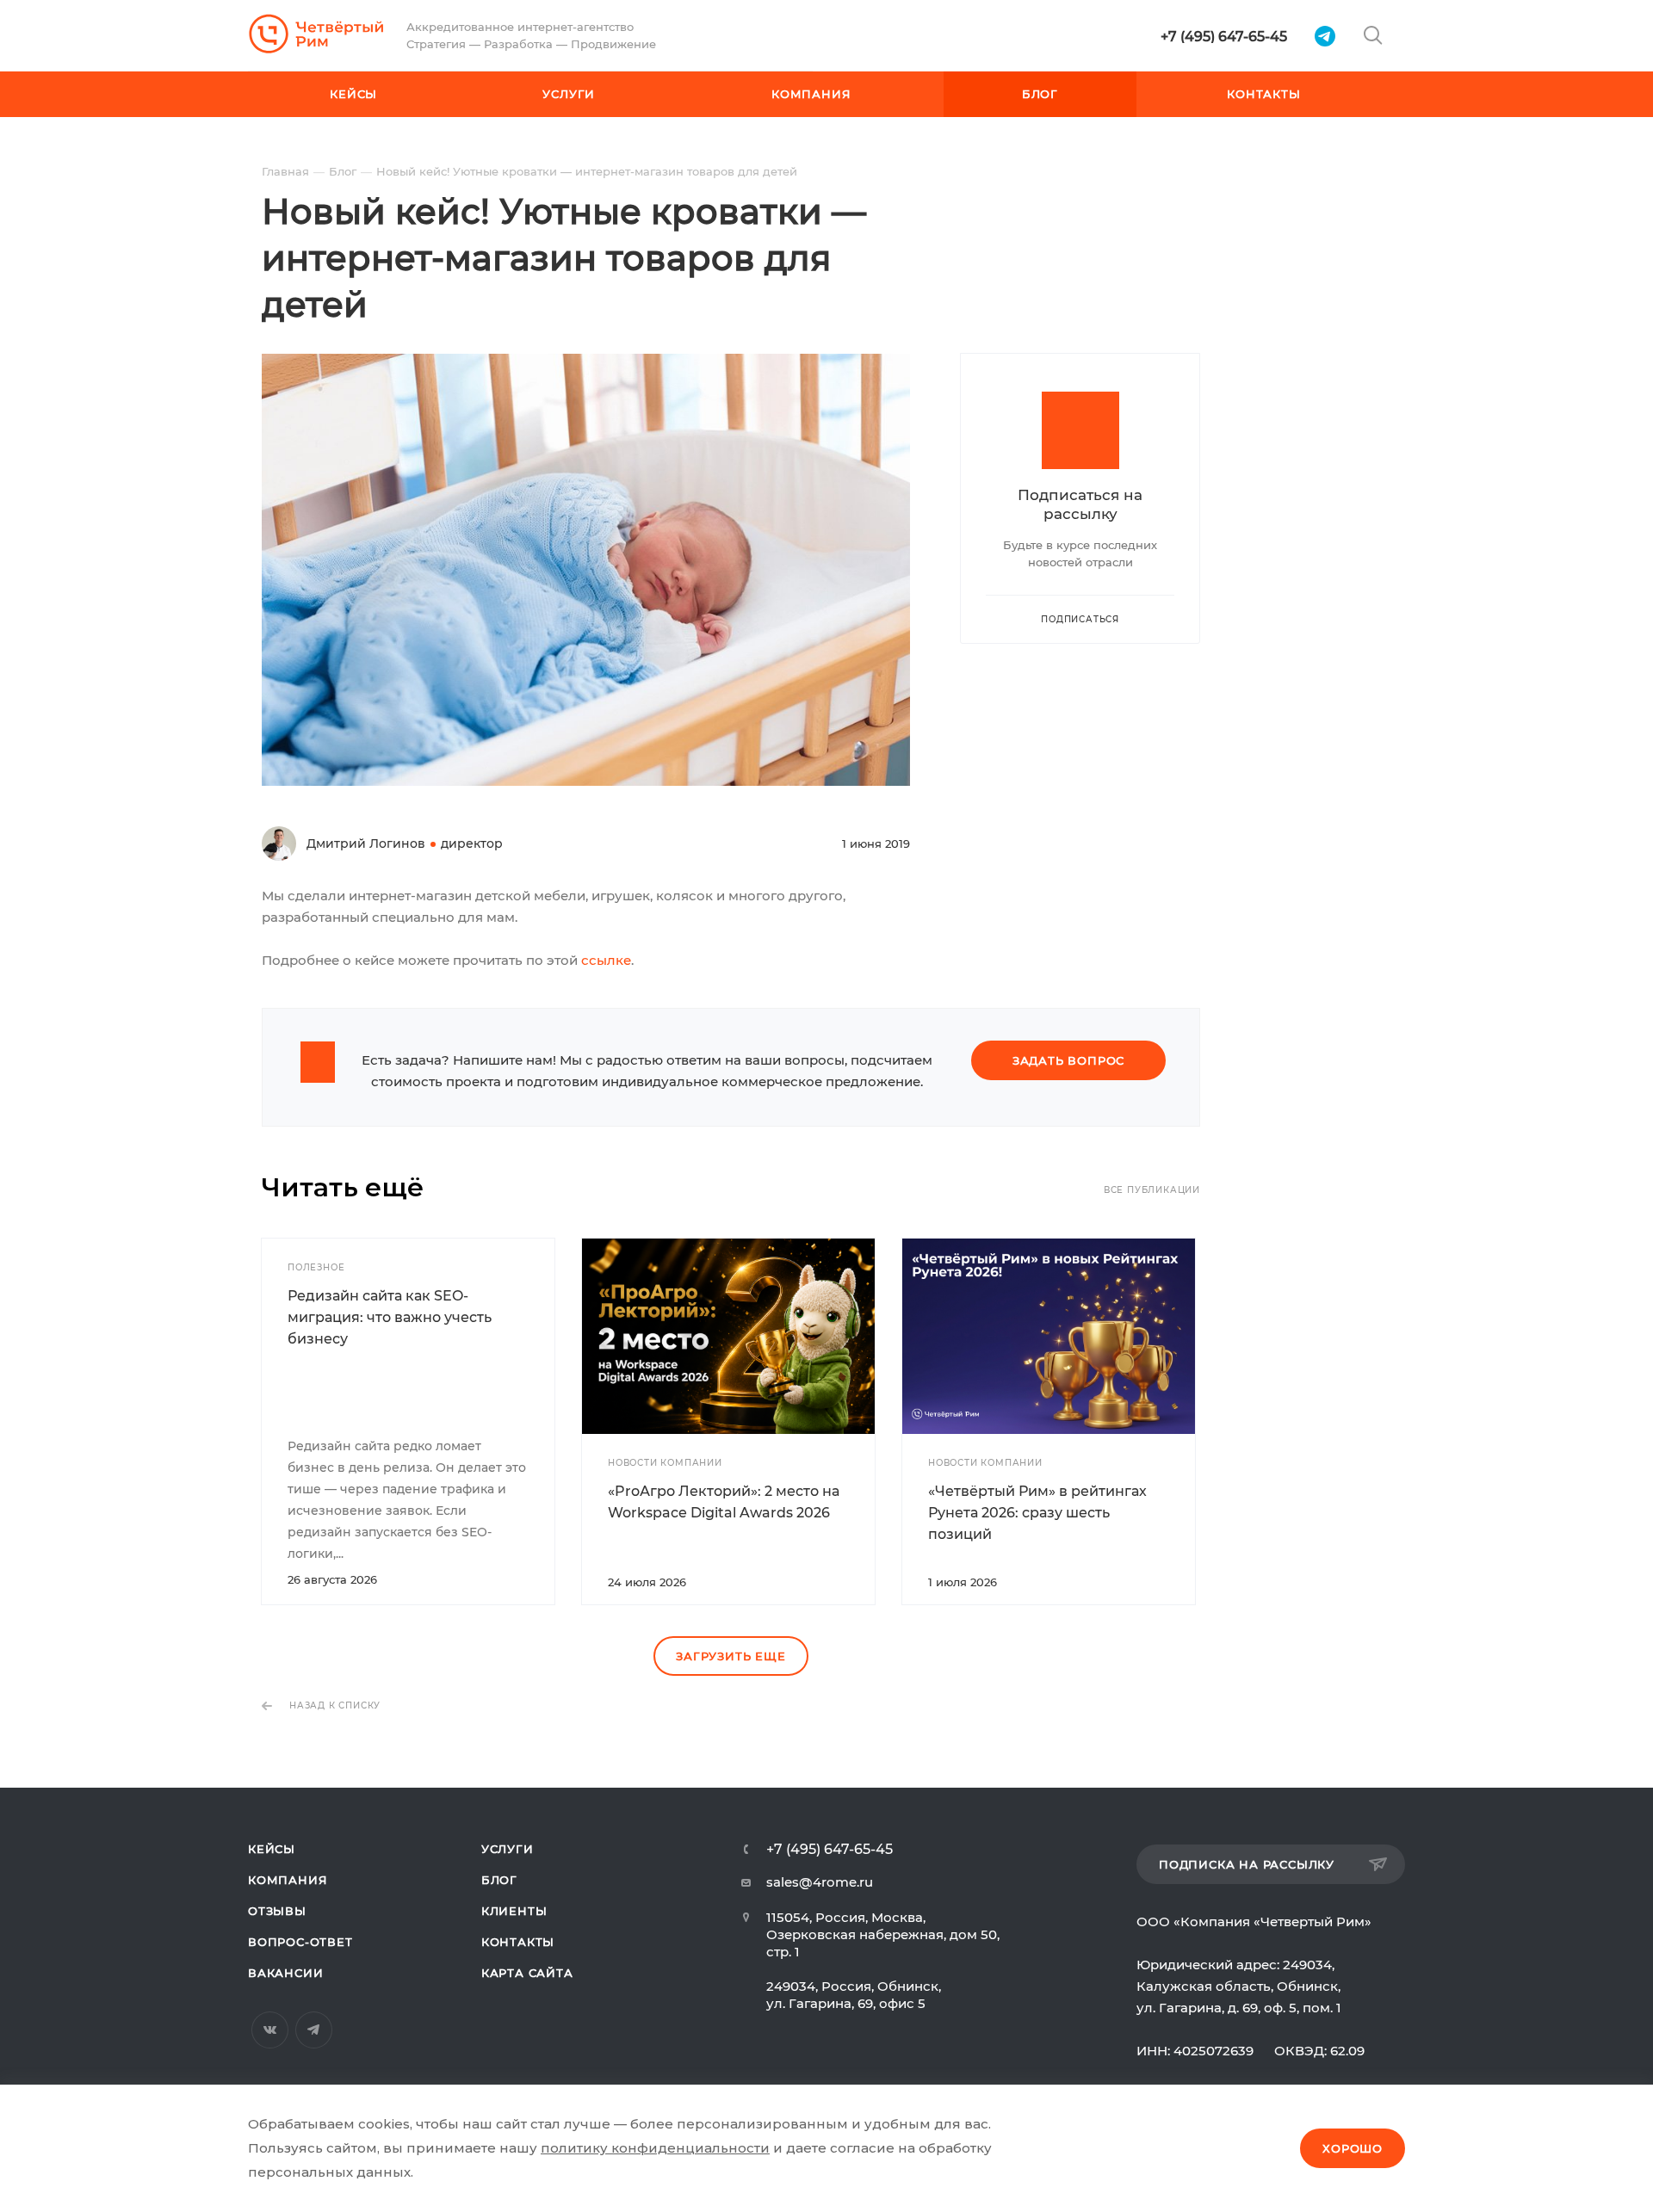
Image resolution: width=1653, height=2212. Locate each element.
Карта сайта (527, 1973)
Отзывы (277, 1911)
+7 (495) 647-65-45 (1224, 37)
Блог (499, 1880)
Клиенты (514, 1911)
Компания (288, 1880)
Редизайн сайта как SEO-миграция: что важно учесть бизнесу (390, 1317)
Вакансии (285, 1973)
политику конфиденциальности (655, 2148)
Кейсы (272, 1849)
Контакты (518, 1942)
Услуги (508, 1849)
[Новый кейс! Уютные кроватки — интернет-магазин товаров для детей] (586, 365)
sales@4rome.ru (820, 1882)
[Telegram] (1325, 36)
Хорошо (1353, 2148)
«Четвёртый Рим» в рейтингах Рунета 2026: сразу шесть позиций (1037, 1513)
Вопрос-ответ (300, 1942)
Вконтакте (270, 2030)
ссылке (606, 960)
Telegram (314, 2030)
